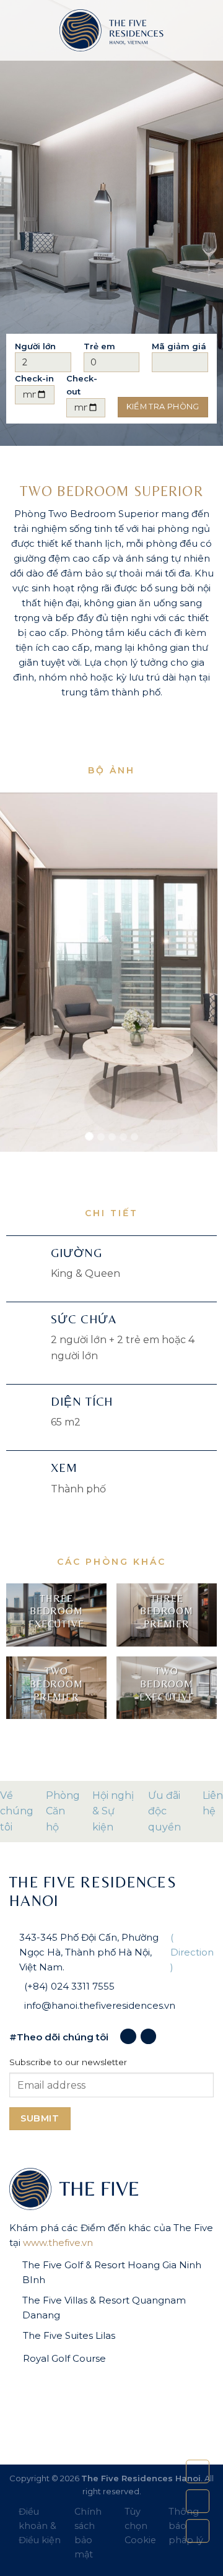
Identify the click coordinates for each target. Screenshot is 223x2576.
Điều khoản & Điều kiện (40, 2526)
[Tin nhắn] (198, 2501)
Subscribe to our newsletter (68, 2062)
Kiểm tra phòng (163, 407)
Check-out (82, 385)
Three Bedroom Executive (56, 1612)
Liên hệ (213, 1804)
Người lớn (35, 346)
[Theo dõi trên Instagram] (148, 2036)
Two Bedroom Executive (167, 1684)
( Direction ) (192, 1952)
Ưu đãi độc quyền (164, 1811)
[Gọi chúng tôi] (198, 2471)
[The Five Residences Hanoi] (111, 30)
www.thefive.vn (58, 2243)
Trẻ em (99, 346)
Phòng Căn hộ (63, 1811)
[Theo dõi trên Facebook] (128, 2036)
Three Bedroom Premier (167, 1612)
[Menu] (17, 30)
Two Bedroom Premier (56, 1684)
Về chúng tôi (17, 1811)
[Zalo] (198, 2531)
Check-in (34, 378)
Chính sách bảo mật (88, 2533)
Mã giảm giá (179, 346)
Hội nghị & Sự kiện (113, 1811)
